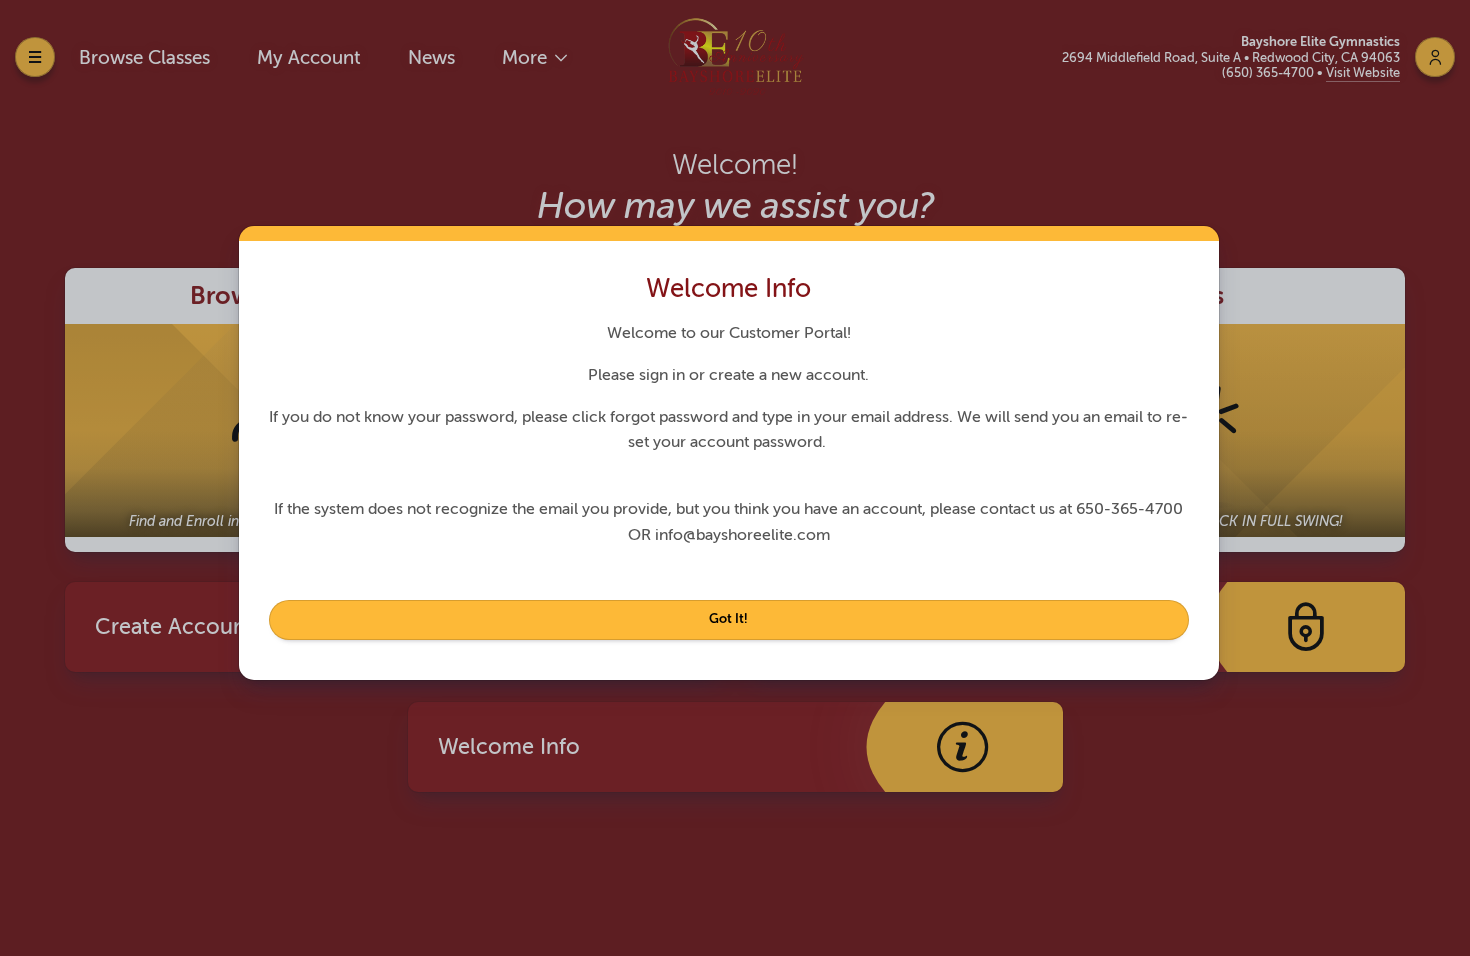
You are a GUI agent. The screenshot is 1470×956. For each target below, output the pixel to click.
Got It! (728, 618)
